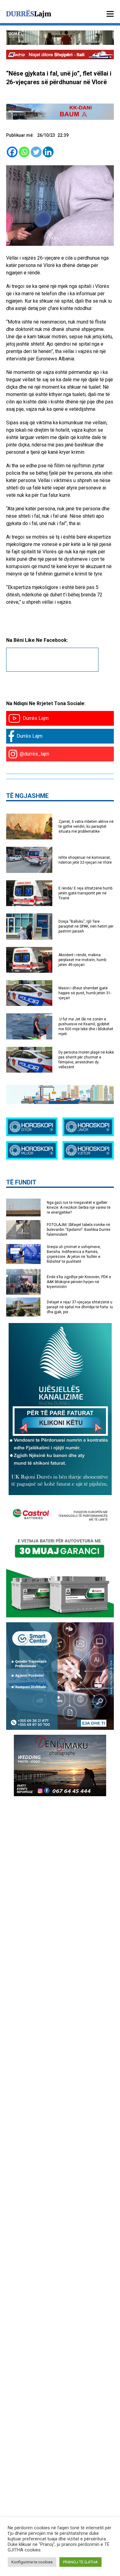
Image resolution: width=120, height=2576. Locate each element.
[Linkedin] (48, 152)
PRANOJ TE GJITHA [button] (80, 2562)
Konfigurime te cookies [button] (32, 2562)
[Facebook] (12, 152)
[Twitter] (36, 152)
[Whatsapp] (24, 152)
